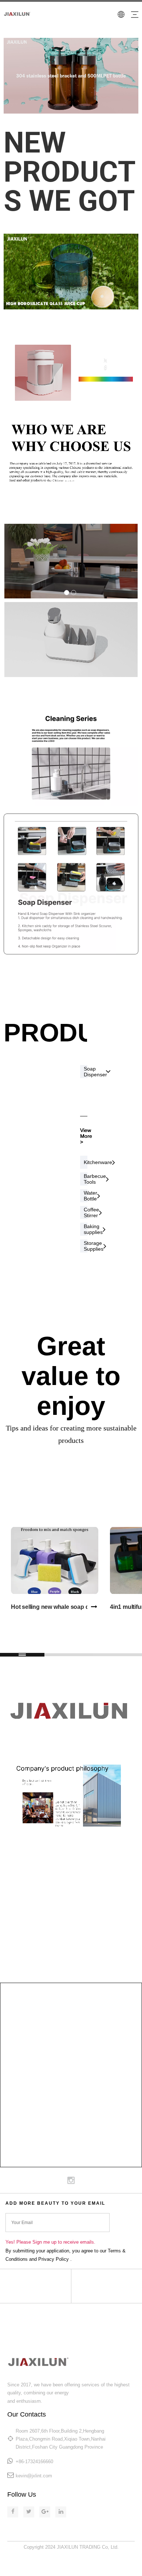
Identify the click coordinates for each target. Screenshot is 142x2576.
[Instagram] (71, 2180)
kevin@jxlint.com (34, 2476)
